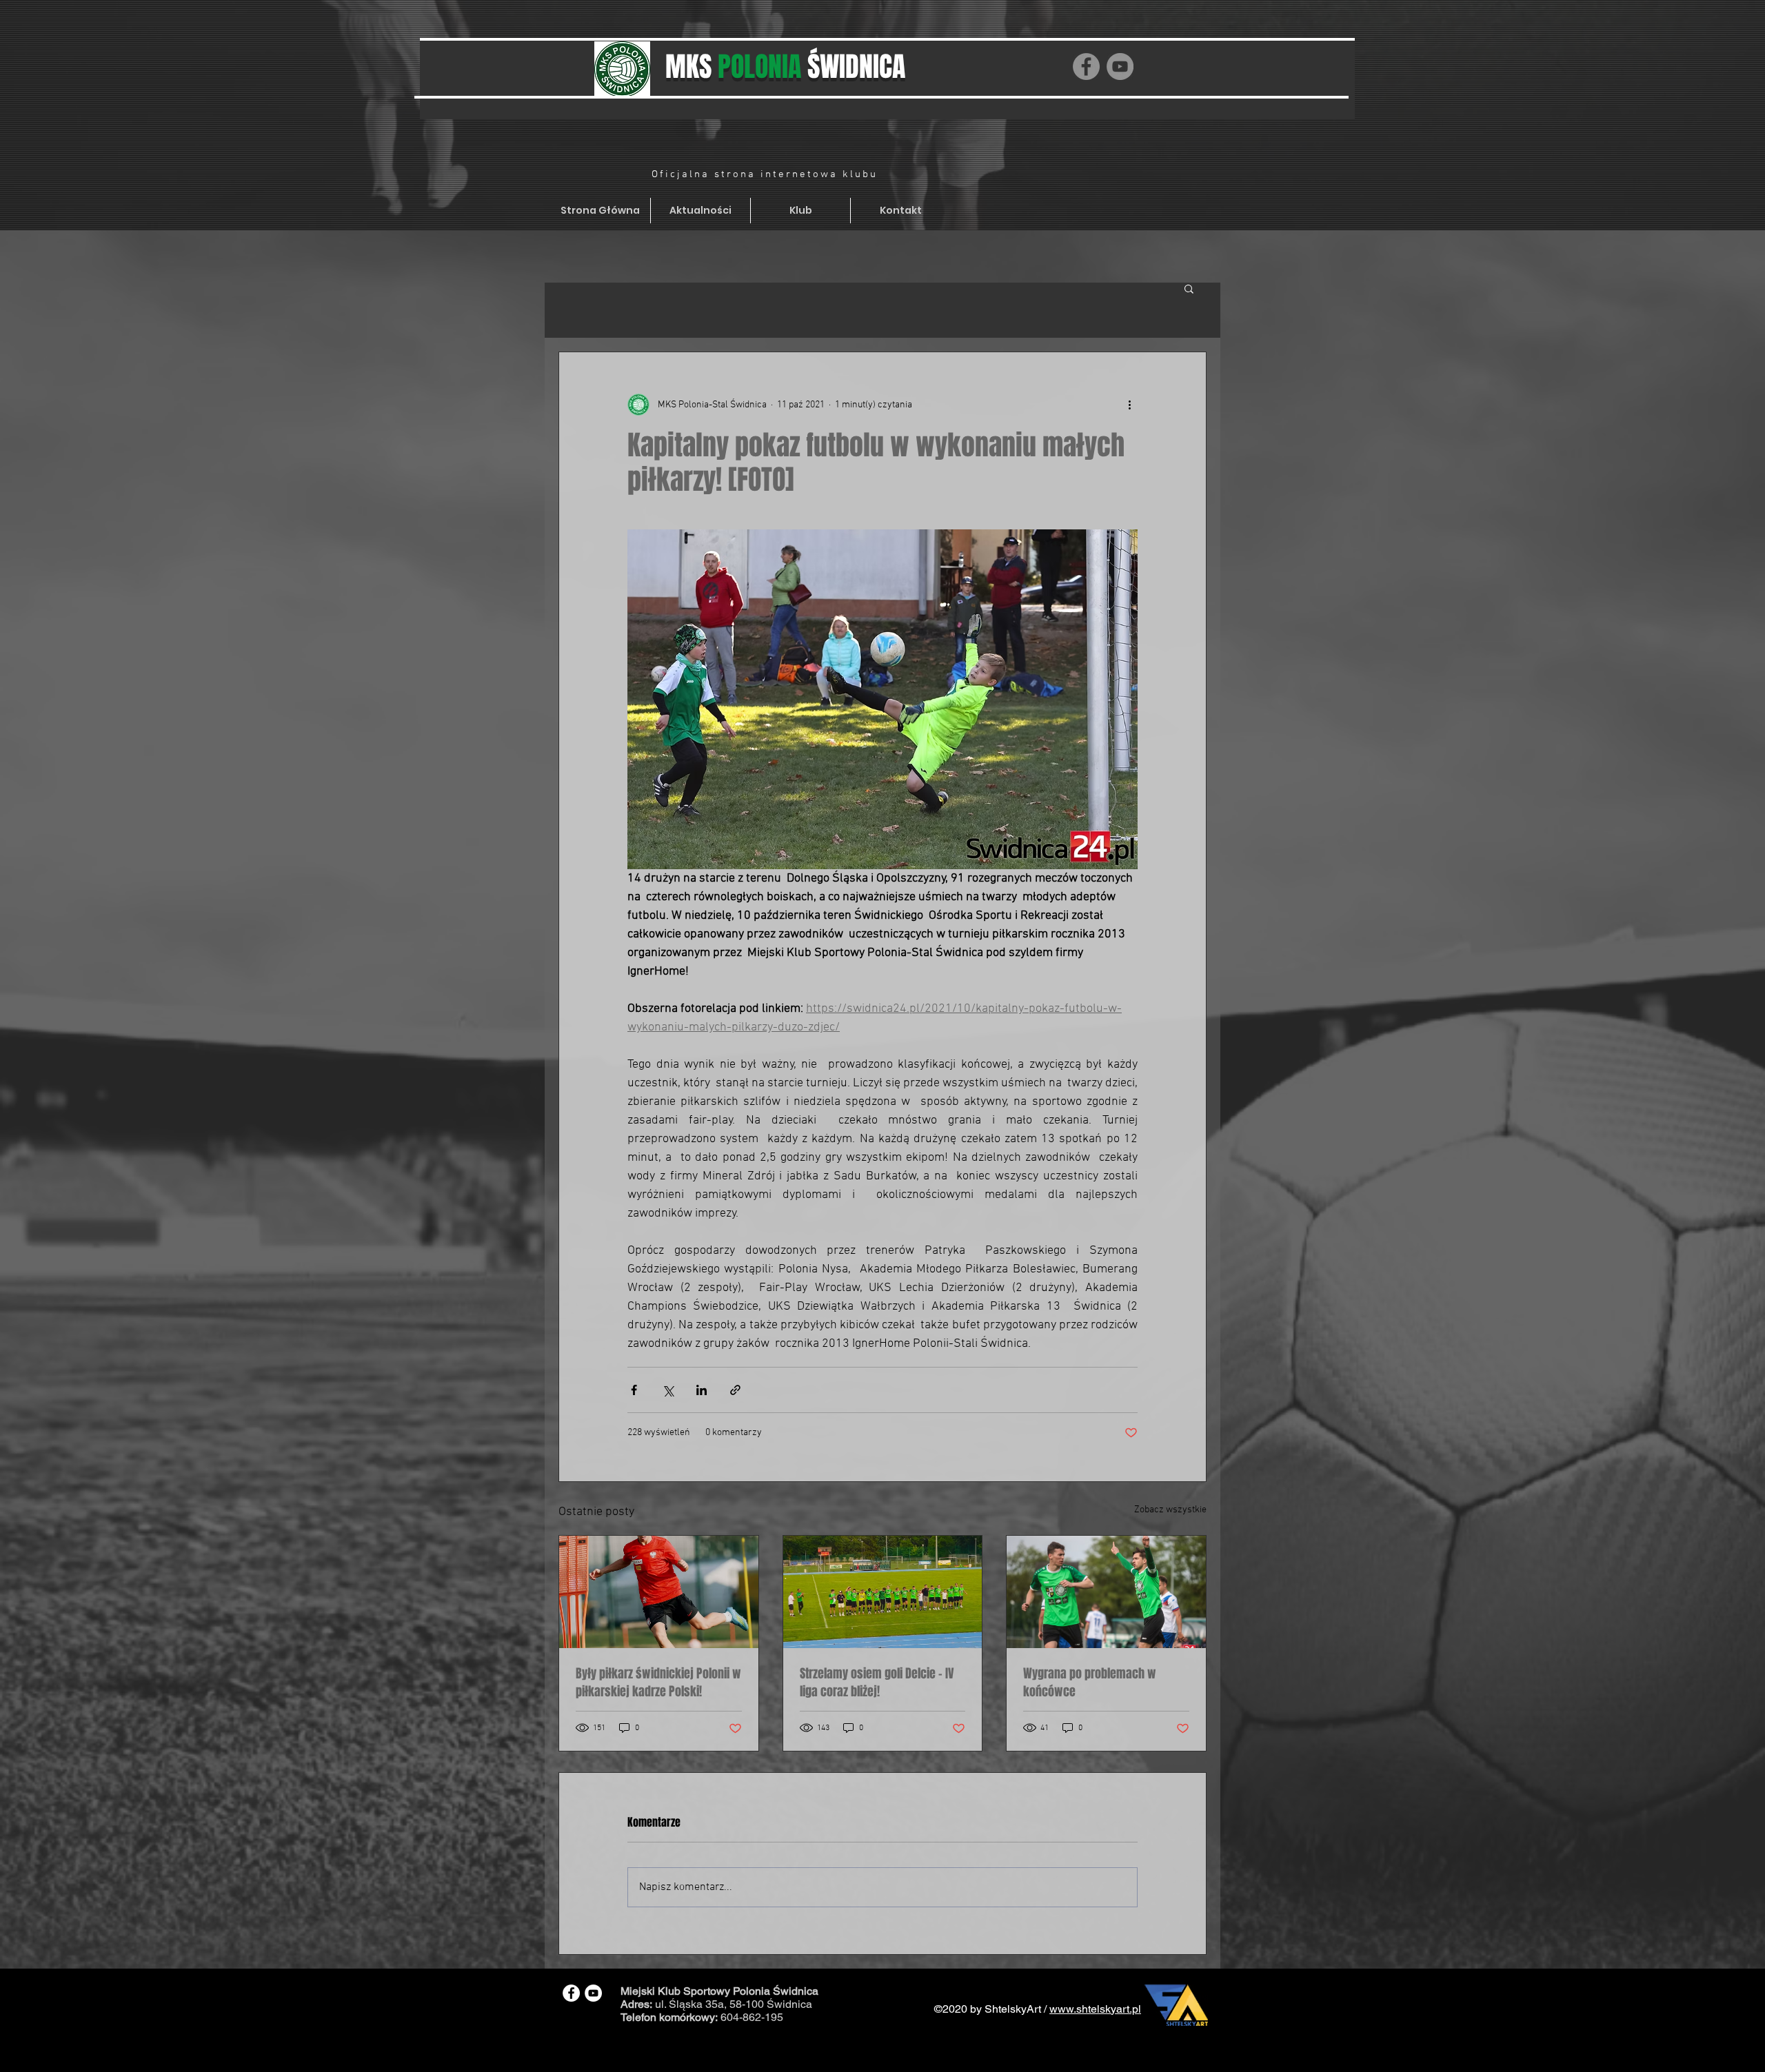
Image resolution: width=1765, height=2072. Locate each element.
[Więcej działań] (1129, 405)
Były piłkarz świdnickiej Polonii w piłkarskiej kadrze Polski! (658, 1683)
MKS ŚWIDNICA (785, 67)
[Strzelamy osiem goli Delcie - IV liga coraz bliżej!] (883, 1592)
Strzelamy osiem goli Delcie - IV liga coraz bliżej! (877, 1683)
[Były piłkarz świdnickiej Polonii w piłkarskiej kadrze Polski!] (659, 1592)
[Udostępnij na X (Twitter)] (668, 1390)
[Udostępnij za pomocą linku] (735, 1390)
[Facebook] (1086, 67)
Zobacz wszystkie (1170, 1510)
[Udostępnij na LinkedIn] (702, 1390)
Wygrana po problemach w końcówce (1090, 1683)
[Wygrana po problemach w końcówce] (1106, 1592)
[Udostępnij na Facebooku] (634, 1390)
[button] (1189, 288)
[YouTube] (1120, 67)
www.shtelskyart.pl (1095, 2009)
